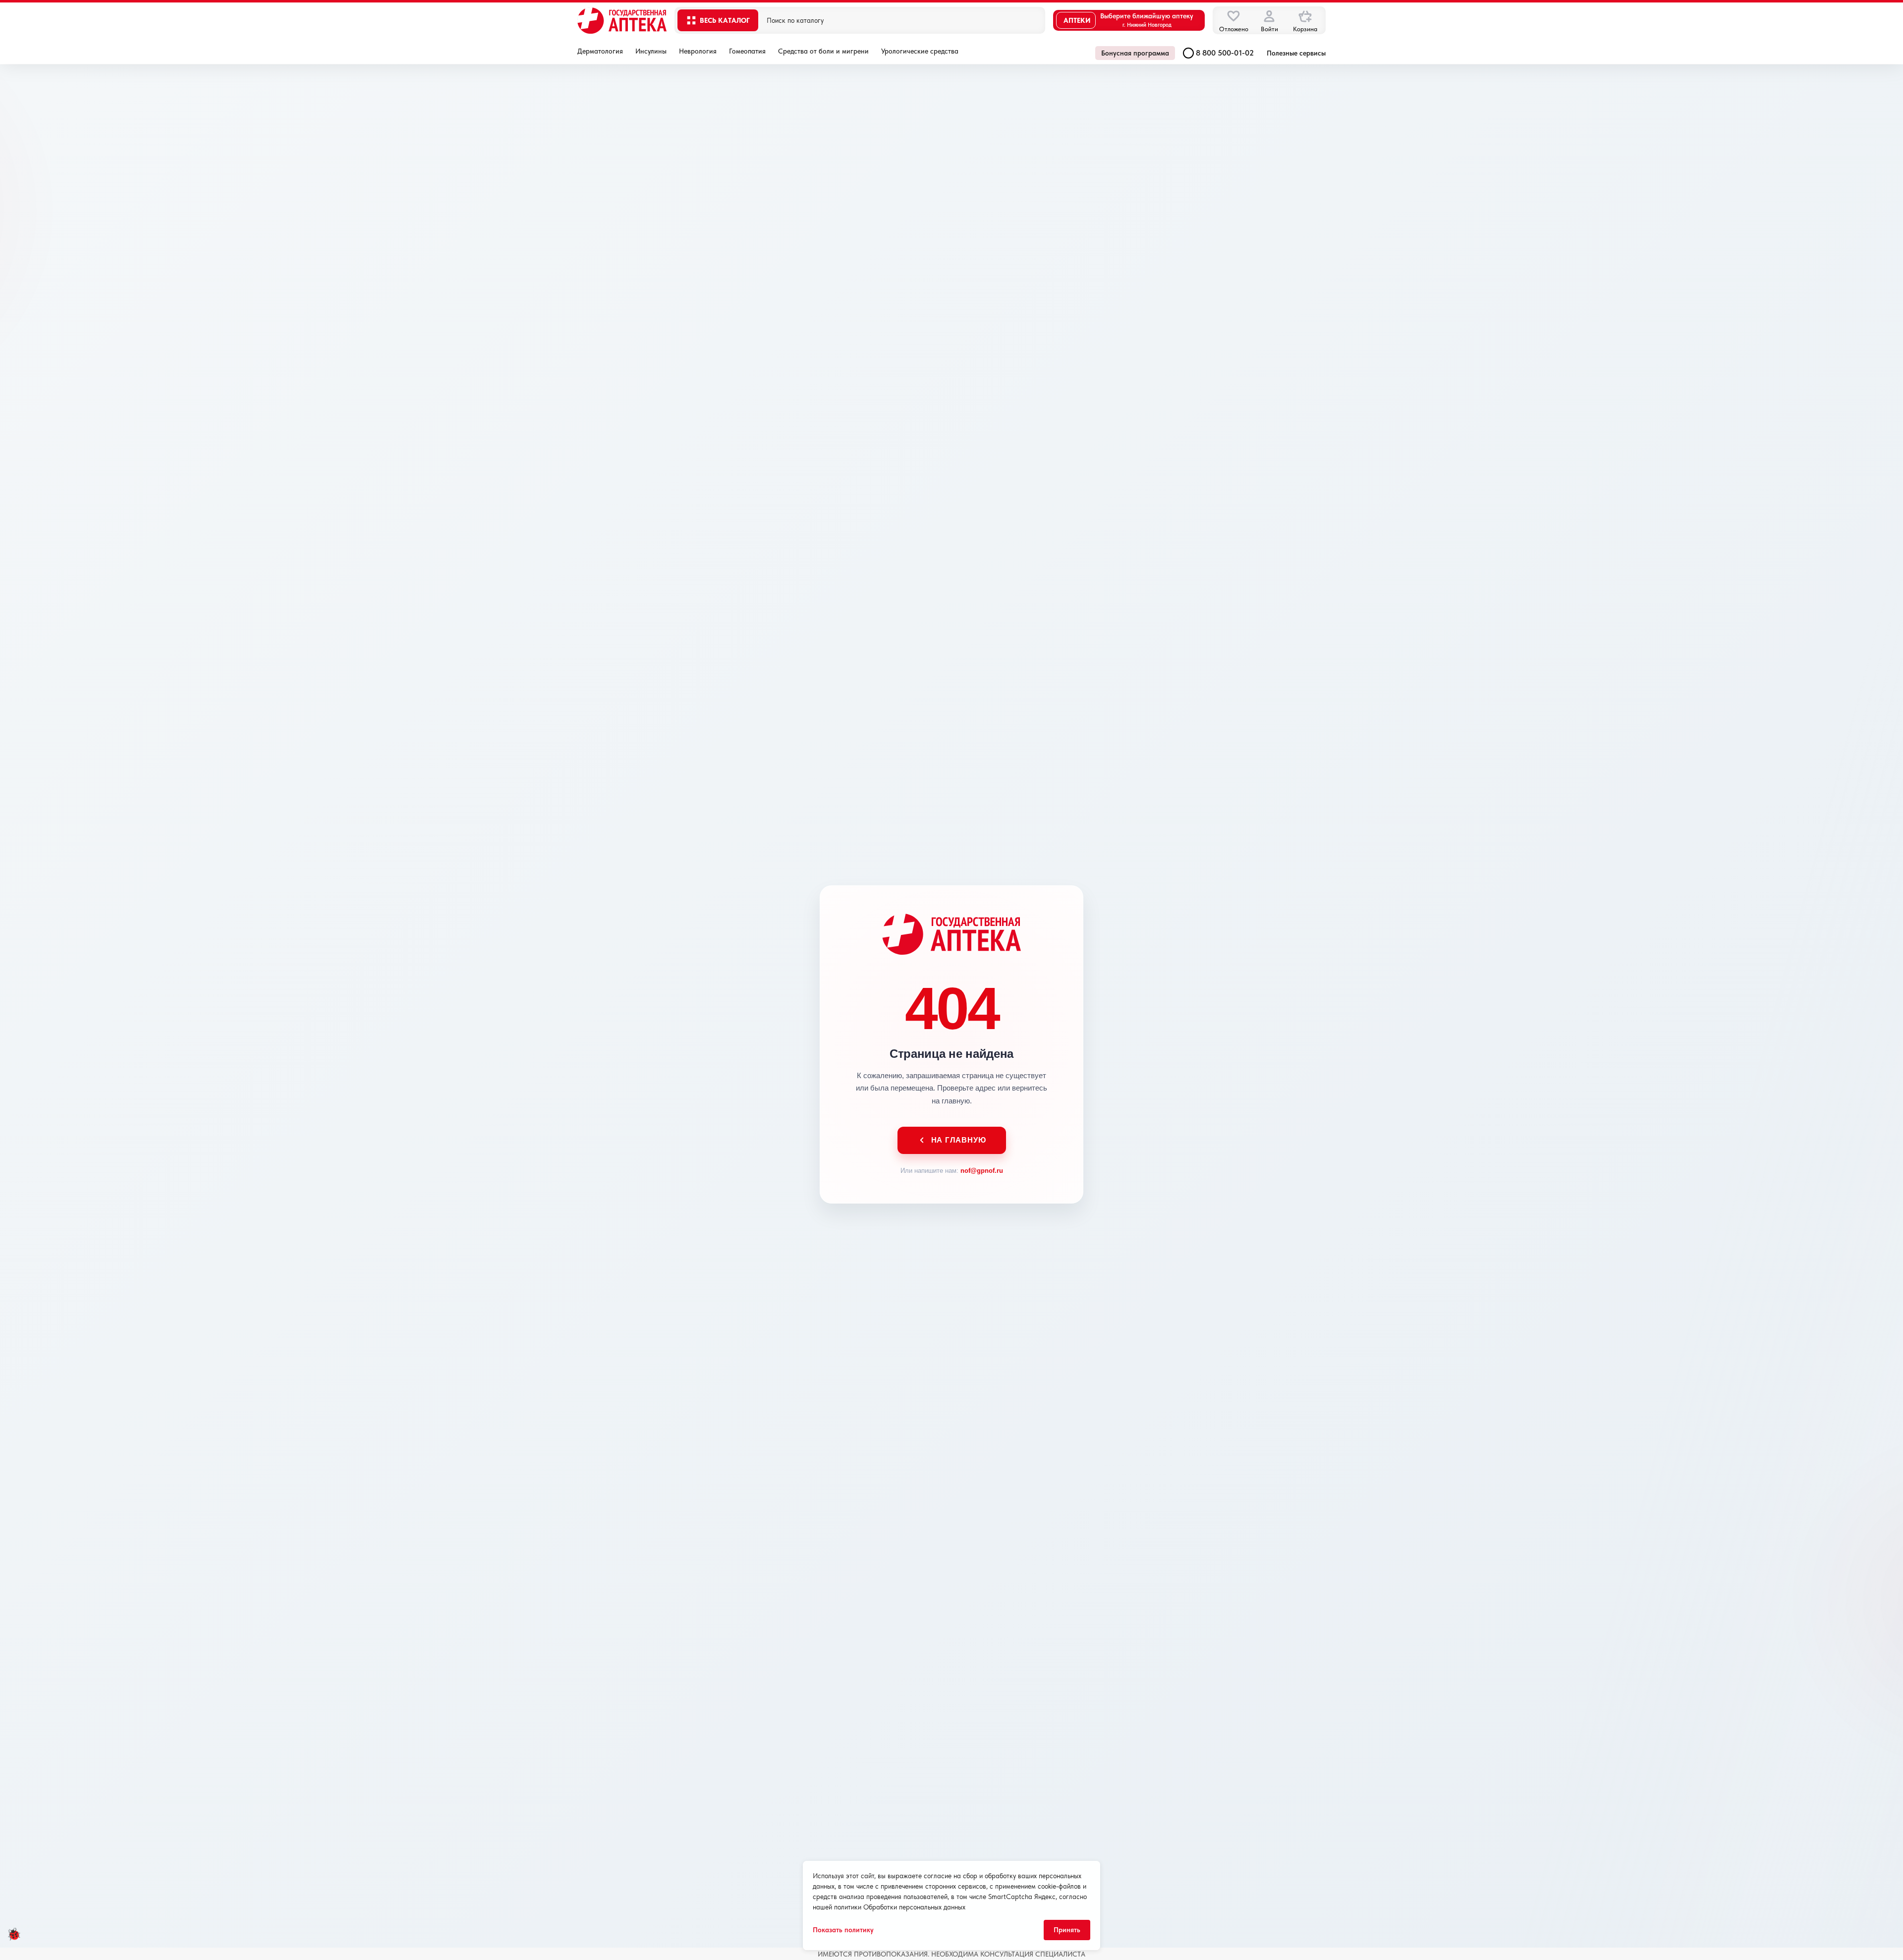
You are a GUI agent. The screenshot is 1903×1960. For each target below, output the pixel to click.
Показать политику (843, 1930)
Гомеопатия (747, 51)
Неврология (698, 51)
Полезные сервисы (1296, 53)
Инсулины (651, 51)
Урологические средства (920, 51)
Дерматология (600, 51)
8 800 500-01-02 (1225, 53)
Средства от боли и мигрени (823, 51)
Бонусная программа (1135, 53)
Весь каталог (725, 20)
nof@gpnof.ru (982, 1171)
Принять (1067, 1930)
